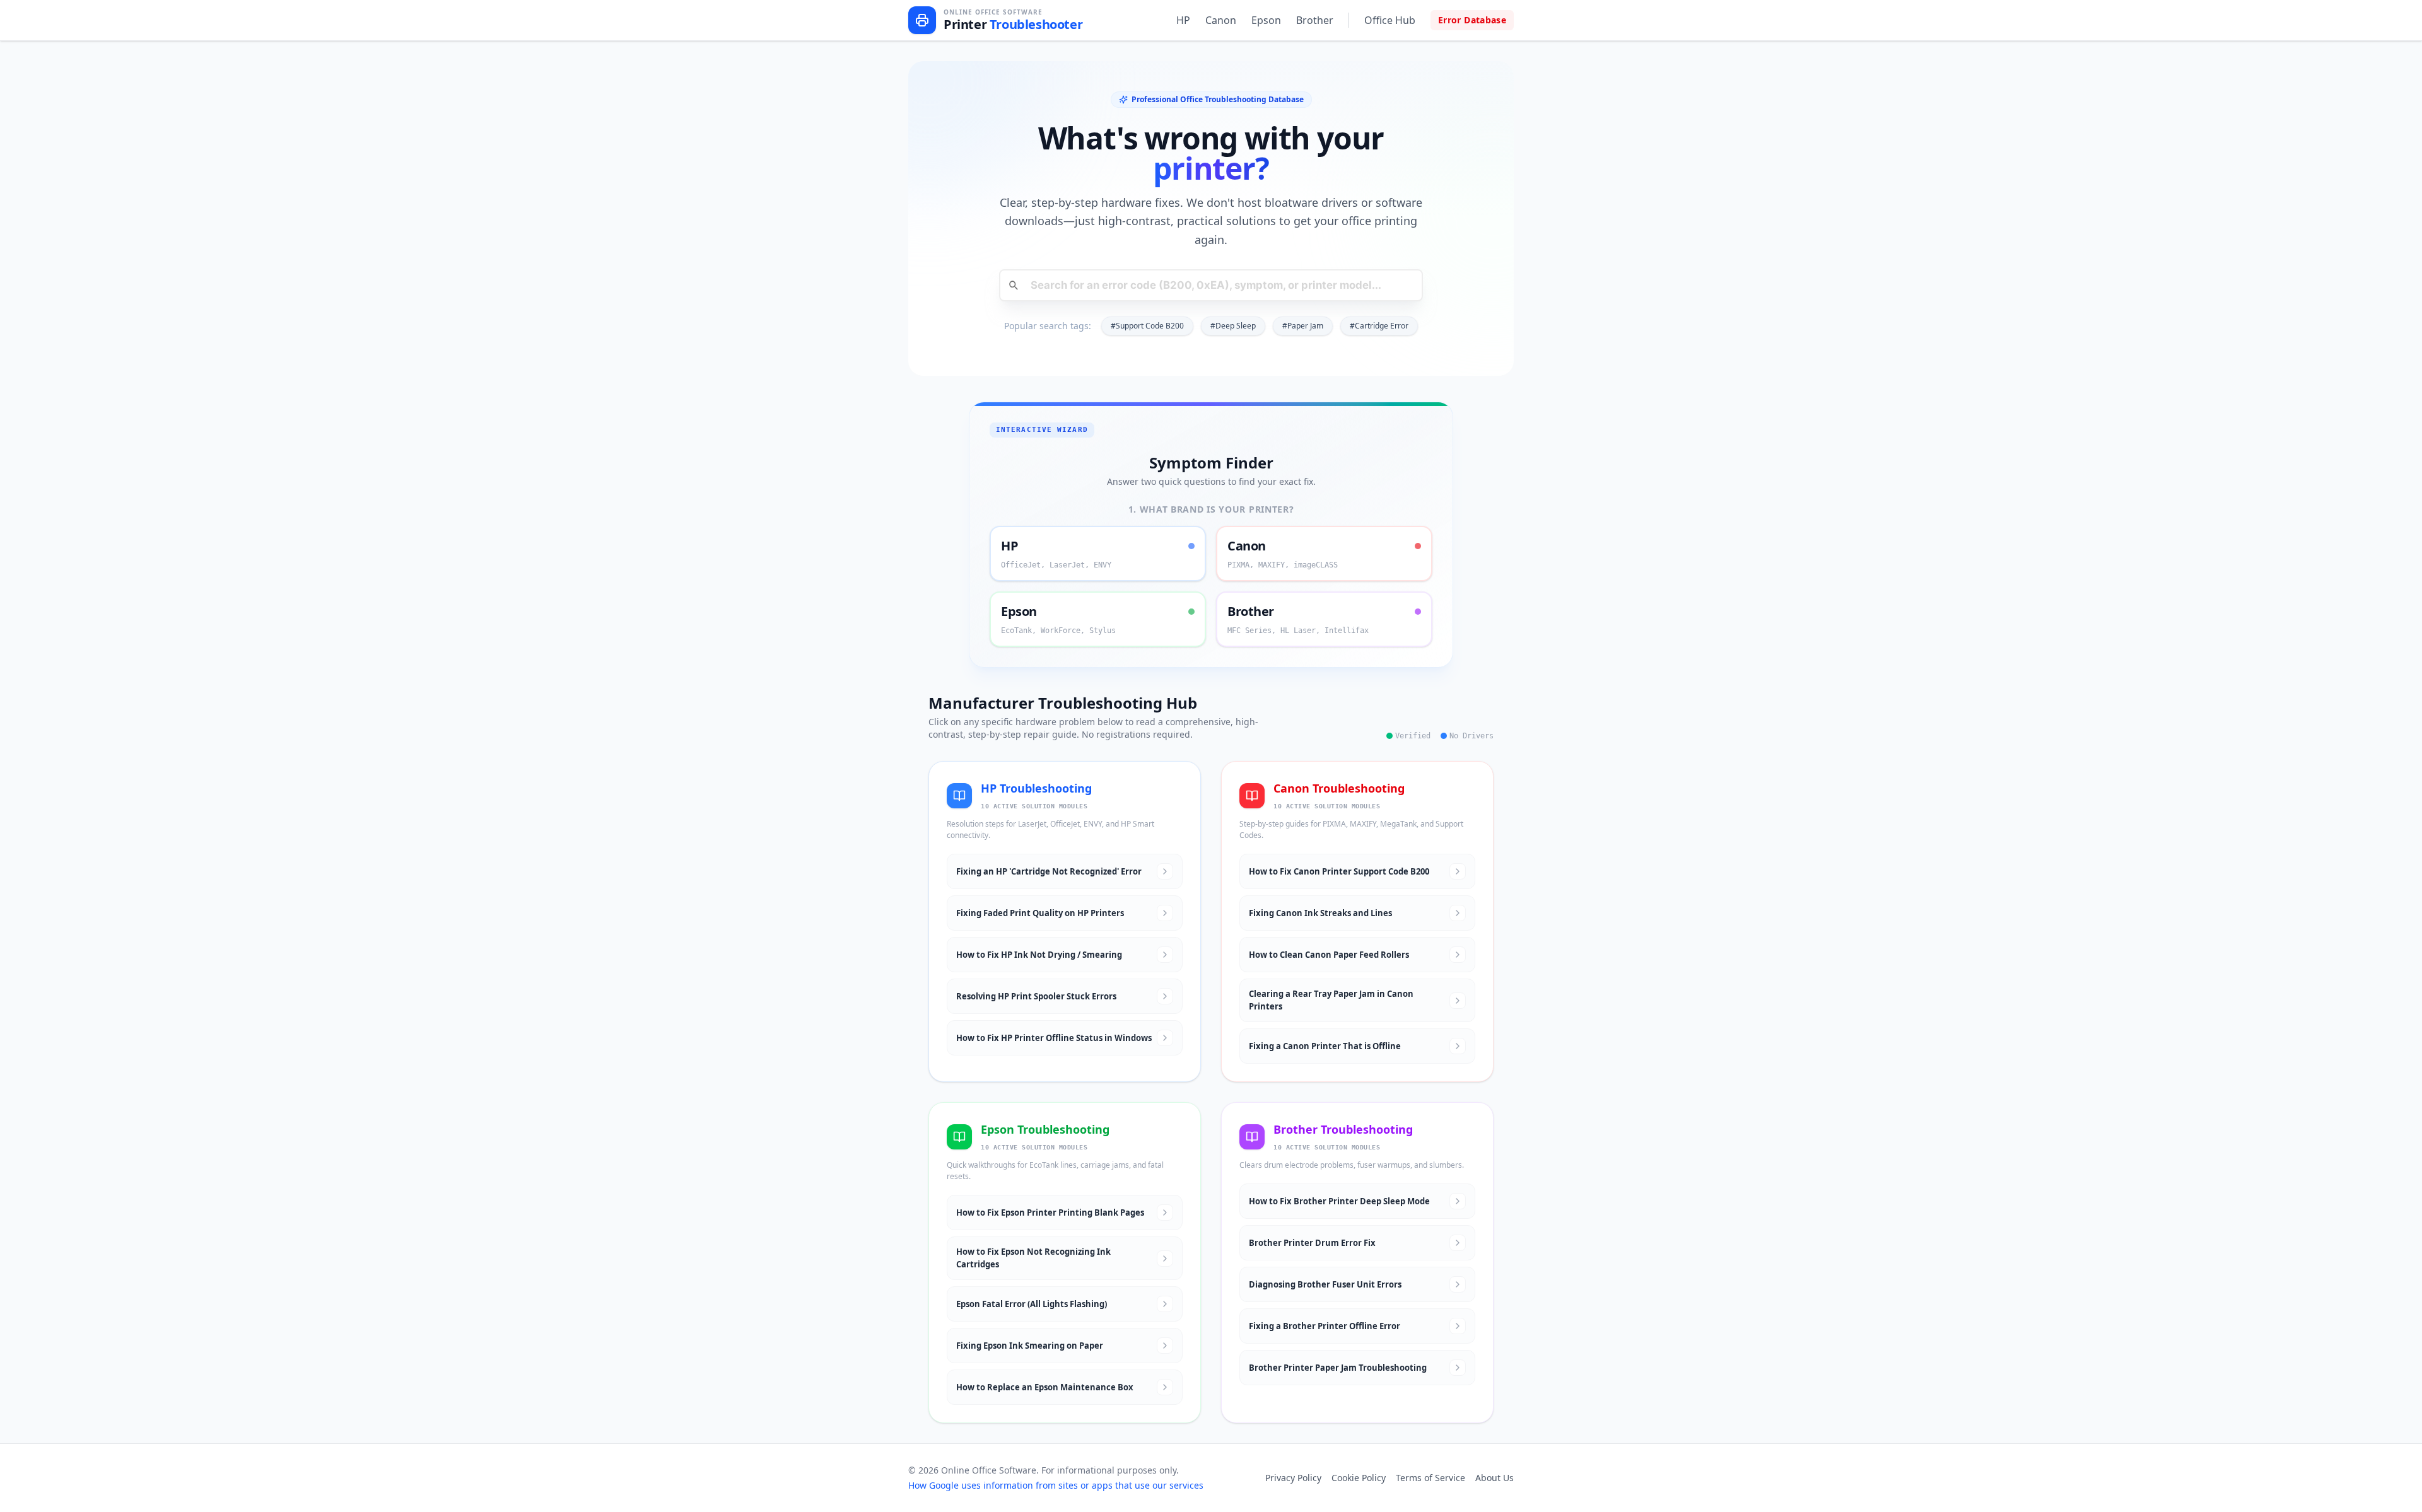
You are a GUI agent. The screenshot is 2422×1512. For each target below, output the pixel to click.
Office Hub (1390, 20)
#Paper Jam (1303, 326)
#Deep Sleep (1233, 326)
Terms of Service (1430, 1478)
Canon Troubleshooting (1339, 788)
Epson (1266, 20)
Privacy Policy (1293, 1478)
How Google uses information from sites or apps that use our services (1056, 1485)
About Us (1495, 1478)
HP (1183, 20)
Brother (1315, 20)
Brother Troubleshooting (1343, 1129)
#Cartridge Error (1379, 326)
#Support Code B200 (1147, 326)
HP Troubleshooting (1036, 788)
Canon (1221, 20)
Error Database (1472, 20)
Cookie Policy (1359, 1478)
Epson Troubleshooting (1045, 1129)
